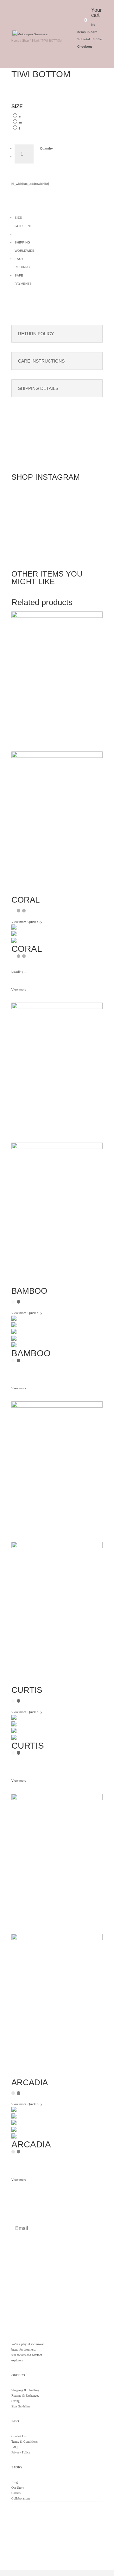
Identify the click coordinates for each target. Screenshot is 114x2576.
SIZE (17, 107)
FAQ (14, 2447)
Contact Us (19, 2436)
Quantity (46, 148)
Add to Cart (63, 161)
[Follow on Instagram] (16, 2524)
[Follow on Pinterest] (42, 2524)
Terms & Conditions (25, 2442)
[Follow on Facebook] (29, 2524)
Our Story (18, 2488)
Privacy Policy (21, 2452)
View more (19, 989)
